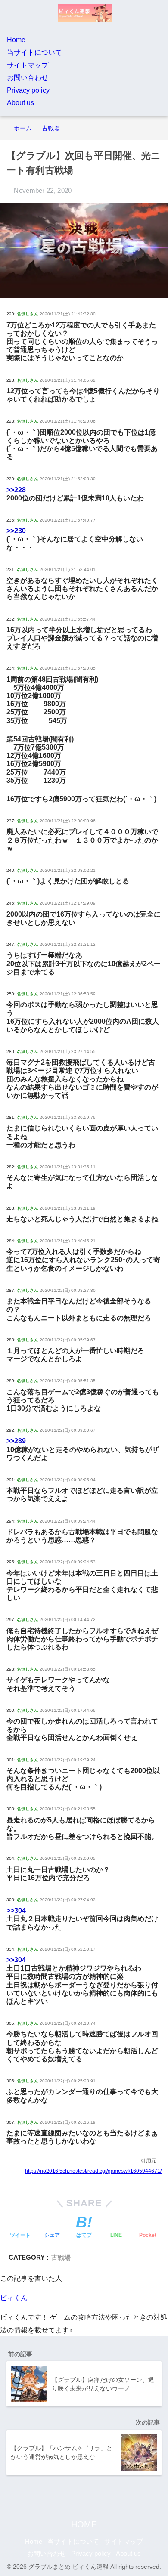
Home (16, 40)
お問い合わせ (28, 78)
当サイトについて (34, 52)
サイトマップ (28, 65)
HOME (84, 2524)
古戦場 (61, 2257)
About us (20, 103)
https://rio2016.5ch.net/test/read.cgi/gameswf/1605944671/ (93, 2171)
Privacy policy (28, 90)
